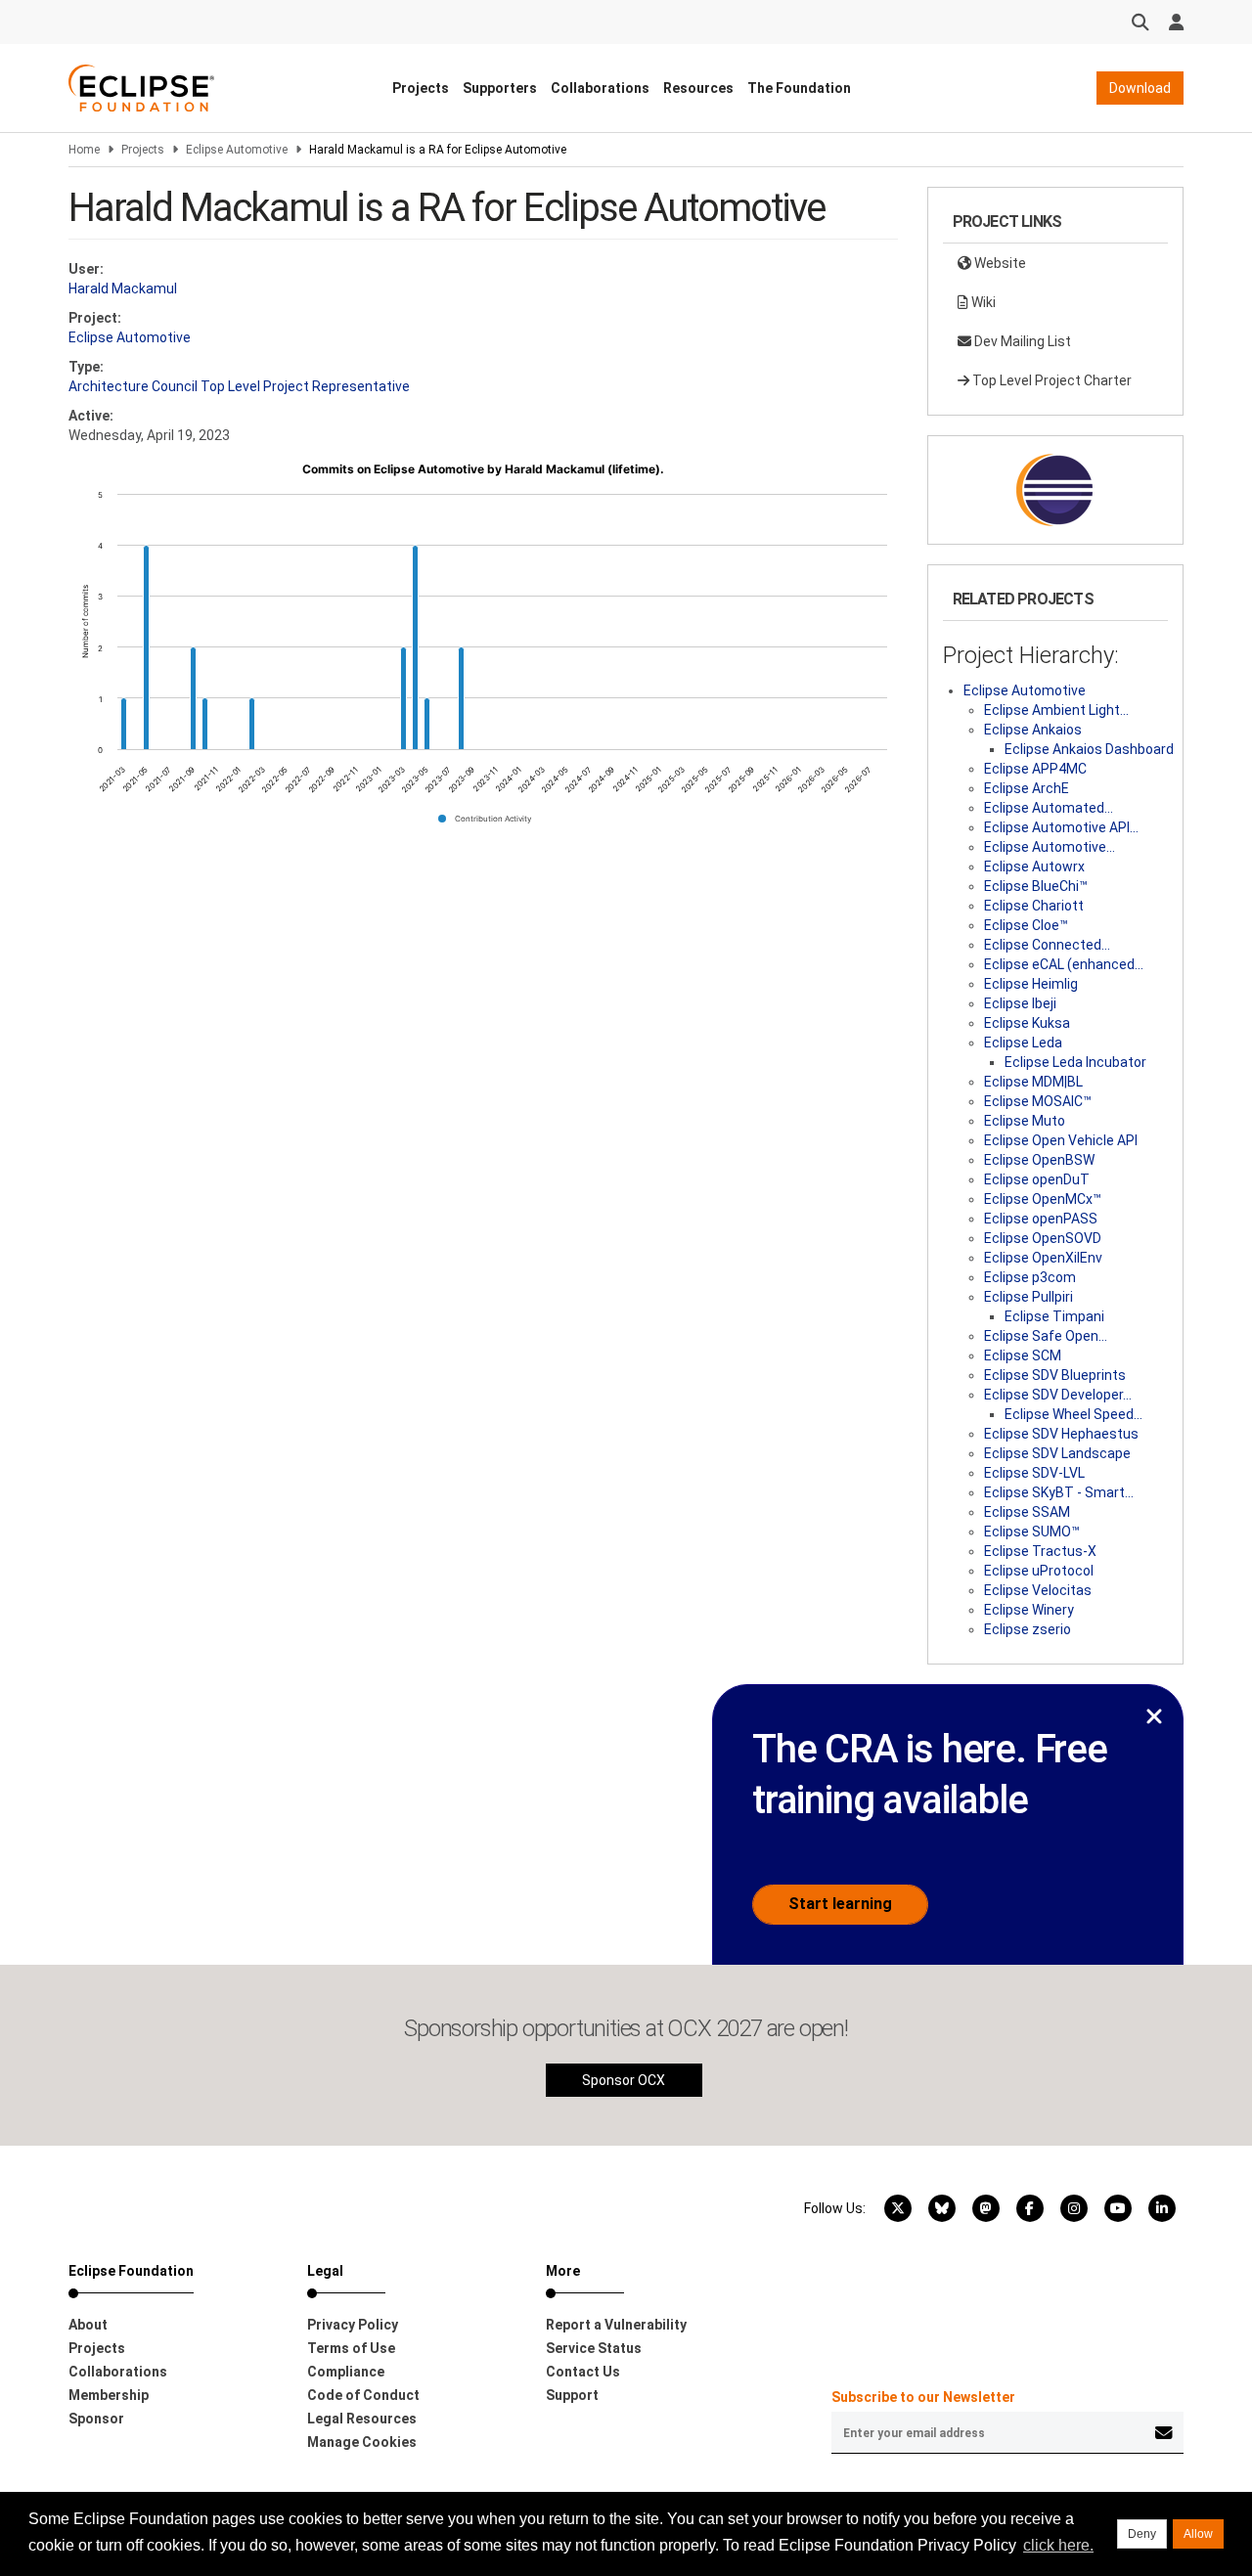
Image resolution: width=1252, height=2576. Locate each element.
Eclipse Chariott (1034, 906)
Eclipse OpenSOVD (1043, 1238)
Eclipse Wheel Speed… (1073, 1414)
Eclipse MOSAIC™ (1038, 1101)
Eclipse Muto (1025, 1121)
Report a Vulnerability (616, 2325)
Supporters (500, 88)
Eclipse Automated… (1049, 808)
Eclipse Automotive (237, 150)
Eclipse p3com (1030, 1277)
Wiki (982, 302)
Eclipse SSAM (1027, 1512)
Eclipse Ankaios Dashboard (1089, 749)
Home (84, 150)
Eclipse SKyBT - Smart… (1059, 1492)
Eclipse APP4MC (1035, 769)
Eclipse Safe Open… (1046, 1336)
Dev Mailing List (1021, 341)
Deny (1142, 2534)
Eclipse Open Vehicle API (1061, 1140)
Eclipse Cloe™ (1026, 925)
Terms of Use (351, 2348)
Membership (109, 2395)
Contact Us (583, 2372)
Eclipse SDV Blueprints (1055, 1375)
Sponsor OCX (624, 2080)
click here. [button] (1058, 2545)
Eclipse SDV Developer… (1058, 1395)
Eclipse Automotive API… (1061, 827)
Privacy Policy (353, 2325)
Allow (1198, 2534)
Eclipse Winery (1029, 1610)
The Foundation (799, 88)
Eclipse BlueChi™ (1036, 886)
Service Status (594, 2348)
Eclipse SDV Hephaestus (1061, 1434)
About (88, 2325)
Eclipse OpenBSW (1039, 1160)
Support (572, 2395)
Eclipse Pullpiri (1028, 1297)
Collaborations (600, 88)
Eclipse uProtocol (1039, 1571)
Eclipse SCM (1023, 1355)
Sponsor (96, 2419)
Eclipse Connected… (1047, 945)
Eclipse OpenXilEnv (1043, 1258)
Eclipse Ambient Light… (1056, 710)
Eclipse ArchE (1027, 788)
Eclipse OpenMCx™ (1043, 1199)
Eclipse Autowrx (1034, 866)
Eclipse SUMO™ (1032, 1532)
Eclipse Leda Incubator (1075, 1062)
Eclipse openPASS (1041, 1219)
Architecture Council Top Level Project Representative (239, 386)
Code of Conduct (363, 2395)
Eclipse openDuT (1037, 1179)
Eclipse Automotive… (1050, 847)
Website (999, 263)
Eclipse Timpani (1054, 1316)
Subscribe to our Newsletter (923, 2397)
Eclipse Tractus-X (1040, 1551)
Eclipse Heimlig (1031, 984)
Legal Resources (362, 2419)
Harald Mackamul (123, 289)
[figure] (483, 650)
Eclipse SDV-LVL (1034, 1473)
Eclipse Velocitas (1038, 1590)
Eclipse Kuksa (1027, 1023)
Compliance (346, 2372)
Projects (421, 88)
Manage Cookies (362, 2442)
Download (1140, 88)
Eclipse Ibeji (1020, 1003)
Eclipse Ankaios (1033, 730)
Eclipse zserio (1028, 1629)
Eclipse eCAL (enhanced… (1064, 964)
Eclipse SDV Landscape (1057, 1453)
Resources (698, 88)
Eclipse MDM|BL (1033, 1082)
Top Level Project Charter (1051, 380)
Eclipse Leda (1023, 1043)
